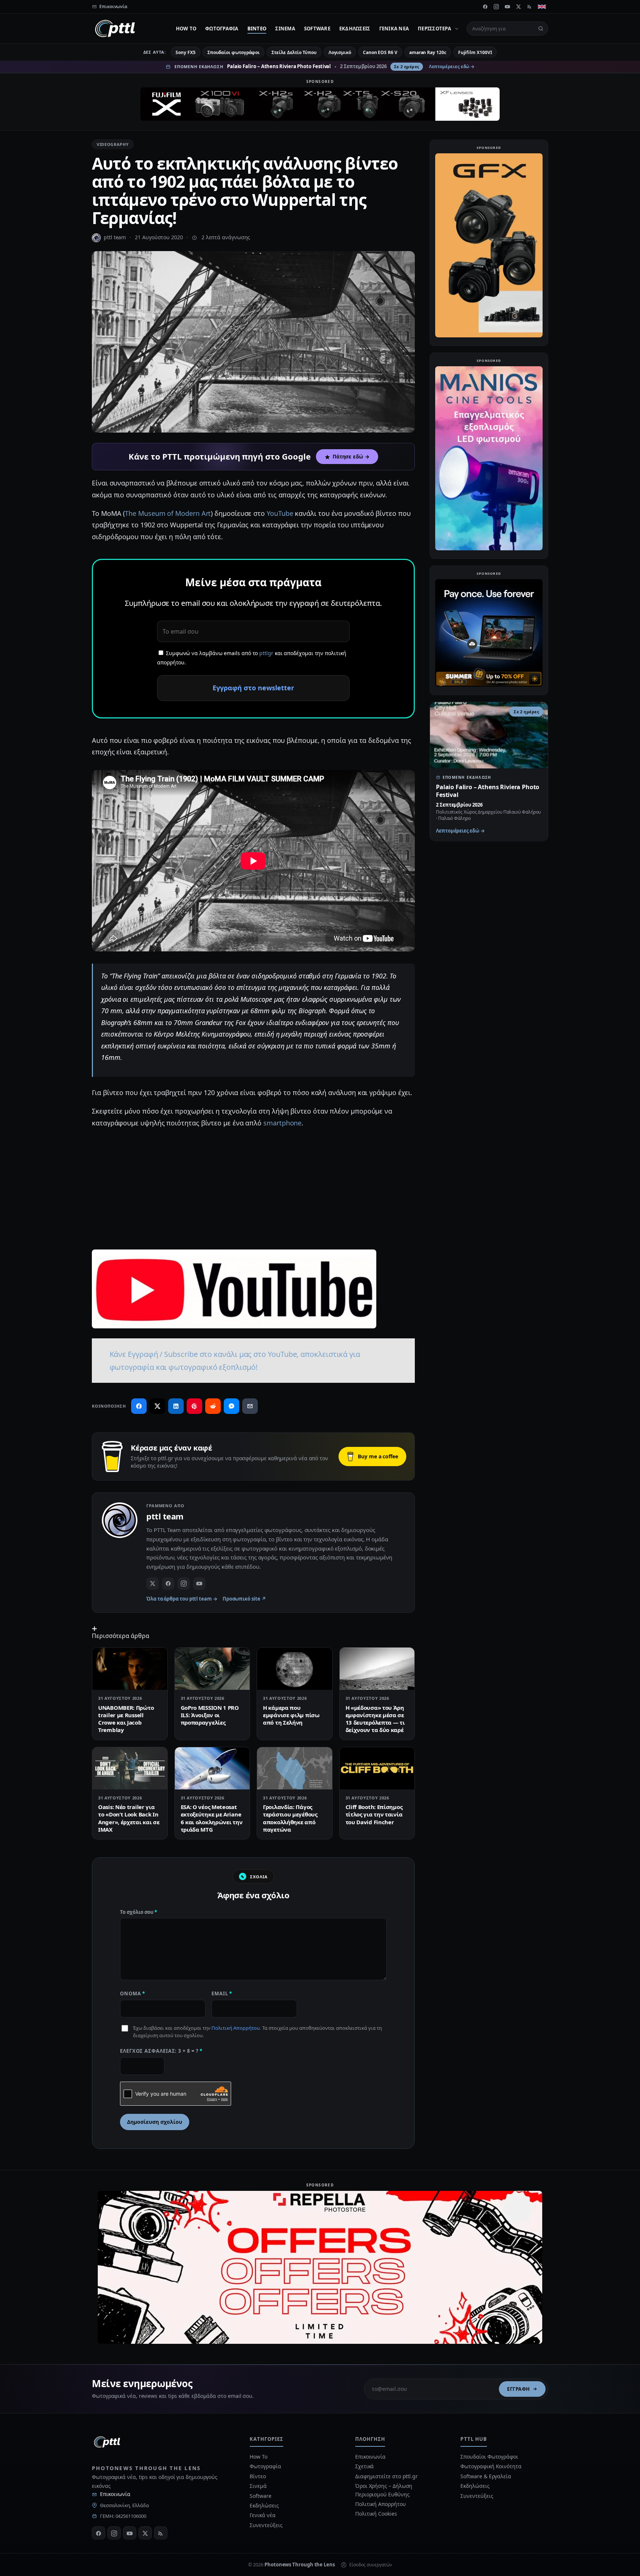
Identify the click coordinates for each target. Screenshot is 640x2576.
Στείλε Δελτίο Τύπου (294, 52)
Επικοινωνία (115, 2494)
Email (222, 1993)
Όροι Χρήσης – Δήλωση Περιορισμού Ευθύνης (384, 2490)
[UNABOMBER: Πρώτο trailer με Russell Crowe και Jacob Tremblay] (130, 1669)
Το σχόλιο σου (139, 1912)
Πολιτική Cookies (376, 2514)
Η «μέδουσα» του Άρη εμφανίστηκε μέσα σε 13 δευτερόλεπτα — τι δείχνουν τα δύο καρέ (375, 1719)
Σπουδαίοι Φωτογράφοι (489, 2457)
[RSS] (530, 7)
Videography (113, 144)
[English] (542, 7)
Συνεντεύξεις (266, 2525)
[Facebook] (485, 7)
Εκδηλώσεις (355, 29)
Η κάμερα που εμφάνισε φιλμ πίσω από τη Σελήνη (291, 1715)
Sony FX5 (185, 52)
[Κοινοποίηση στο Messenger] (231, 1406)
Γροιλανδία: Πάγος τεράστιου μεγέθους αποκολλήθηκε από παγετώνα (290, 1818)
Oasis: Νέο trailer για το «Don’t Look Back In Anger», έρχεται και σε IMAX (129, 1818)
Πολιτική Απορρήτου (236, 2028)
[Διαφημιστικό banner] (320, 104)
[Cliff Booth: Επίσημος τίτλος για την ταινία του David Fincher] (377, 1768)
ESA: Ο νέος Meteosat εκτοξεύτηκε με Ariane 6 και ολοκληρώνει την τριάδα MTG (212, 1818)
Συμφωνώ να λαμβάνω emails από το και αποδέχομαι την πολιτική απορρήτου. (252, 658)
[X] (519, 7)
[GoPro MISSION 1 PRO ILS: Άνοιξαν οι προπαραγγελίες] (212, 1669)
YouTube (280, 513)
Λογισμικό (340, 52)
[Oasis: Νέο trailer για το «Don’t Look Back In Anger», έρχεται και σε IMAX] (130, 1768)
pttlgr (266, 653)
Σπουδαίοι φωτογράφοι (234, 52)
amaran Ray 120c (428, 52)
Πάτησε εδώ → (351, 457)
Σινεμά (285, 29)
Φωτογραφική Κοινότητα (491, 2466)
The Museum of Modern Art (168, 513)
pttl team (115, 237)
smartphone (282, 1123)
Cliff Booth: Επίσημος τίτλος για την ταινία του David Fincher (374, 1814)
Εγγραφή (519, 2389)
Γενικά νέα (394, 29)
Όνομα (133, 1993)
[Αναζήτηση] (541, 29)
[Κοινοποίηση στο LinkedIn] (176, 1406)
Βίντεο (257, 29)
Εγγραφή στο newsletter (253, 688)
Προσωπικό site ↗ (244, 1599)
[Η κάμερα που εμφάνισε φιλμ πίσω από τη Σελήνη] (295, 1669)
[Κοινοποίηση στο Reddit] (213, 1406)
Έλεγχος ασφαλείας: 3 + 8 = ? (161, 2051)
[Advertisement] (253, 1188)
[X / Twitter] (153, 1584)
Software (317, 29)
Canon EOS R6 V (380, 52)
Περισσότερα (434, 29)
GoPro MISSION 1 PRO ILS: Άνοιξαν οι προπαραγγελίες (210, 1715)
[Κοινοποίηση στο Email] (250, 1406)
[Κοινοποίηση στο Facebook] (139, 1406)
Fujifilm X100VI (475, 52)
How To (186, 29)
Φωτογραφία (222, 29)
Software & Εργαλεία (486, 2476)
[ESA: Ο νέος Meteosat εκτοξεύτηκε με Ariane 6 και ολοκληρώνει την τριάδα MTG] (212, 1768)
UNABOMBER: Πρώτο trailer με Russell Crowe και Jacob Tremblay (126, 1719)
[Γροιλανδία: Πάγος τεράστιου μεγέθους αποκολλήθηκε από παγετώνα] (295, 1768)
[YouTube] (507, 7)
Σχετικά (364, 2466)
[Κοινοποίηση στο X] (157, 1406)
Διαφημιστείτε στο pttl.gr (386, 2476)
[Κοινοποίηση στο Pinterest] (194, 1406)
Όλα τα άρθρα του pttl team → (182, 1599)
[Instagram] (496, 7)
